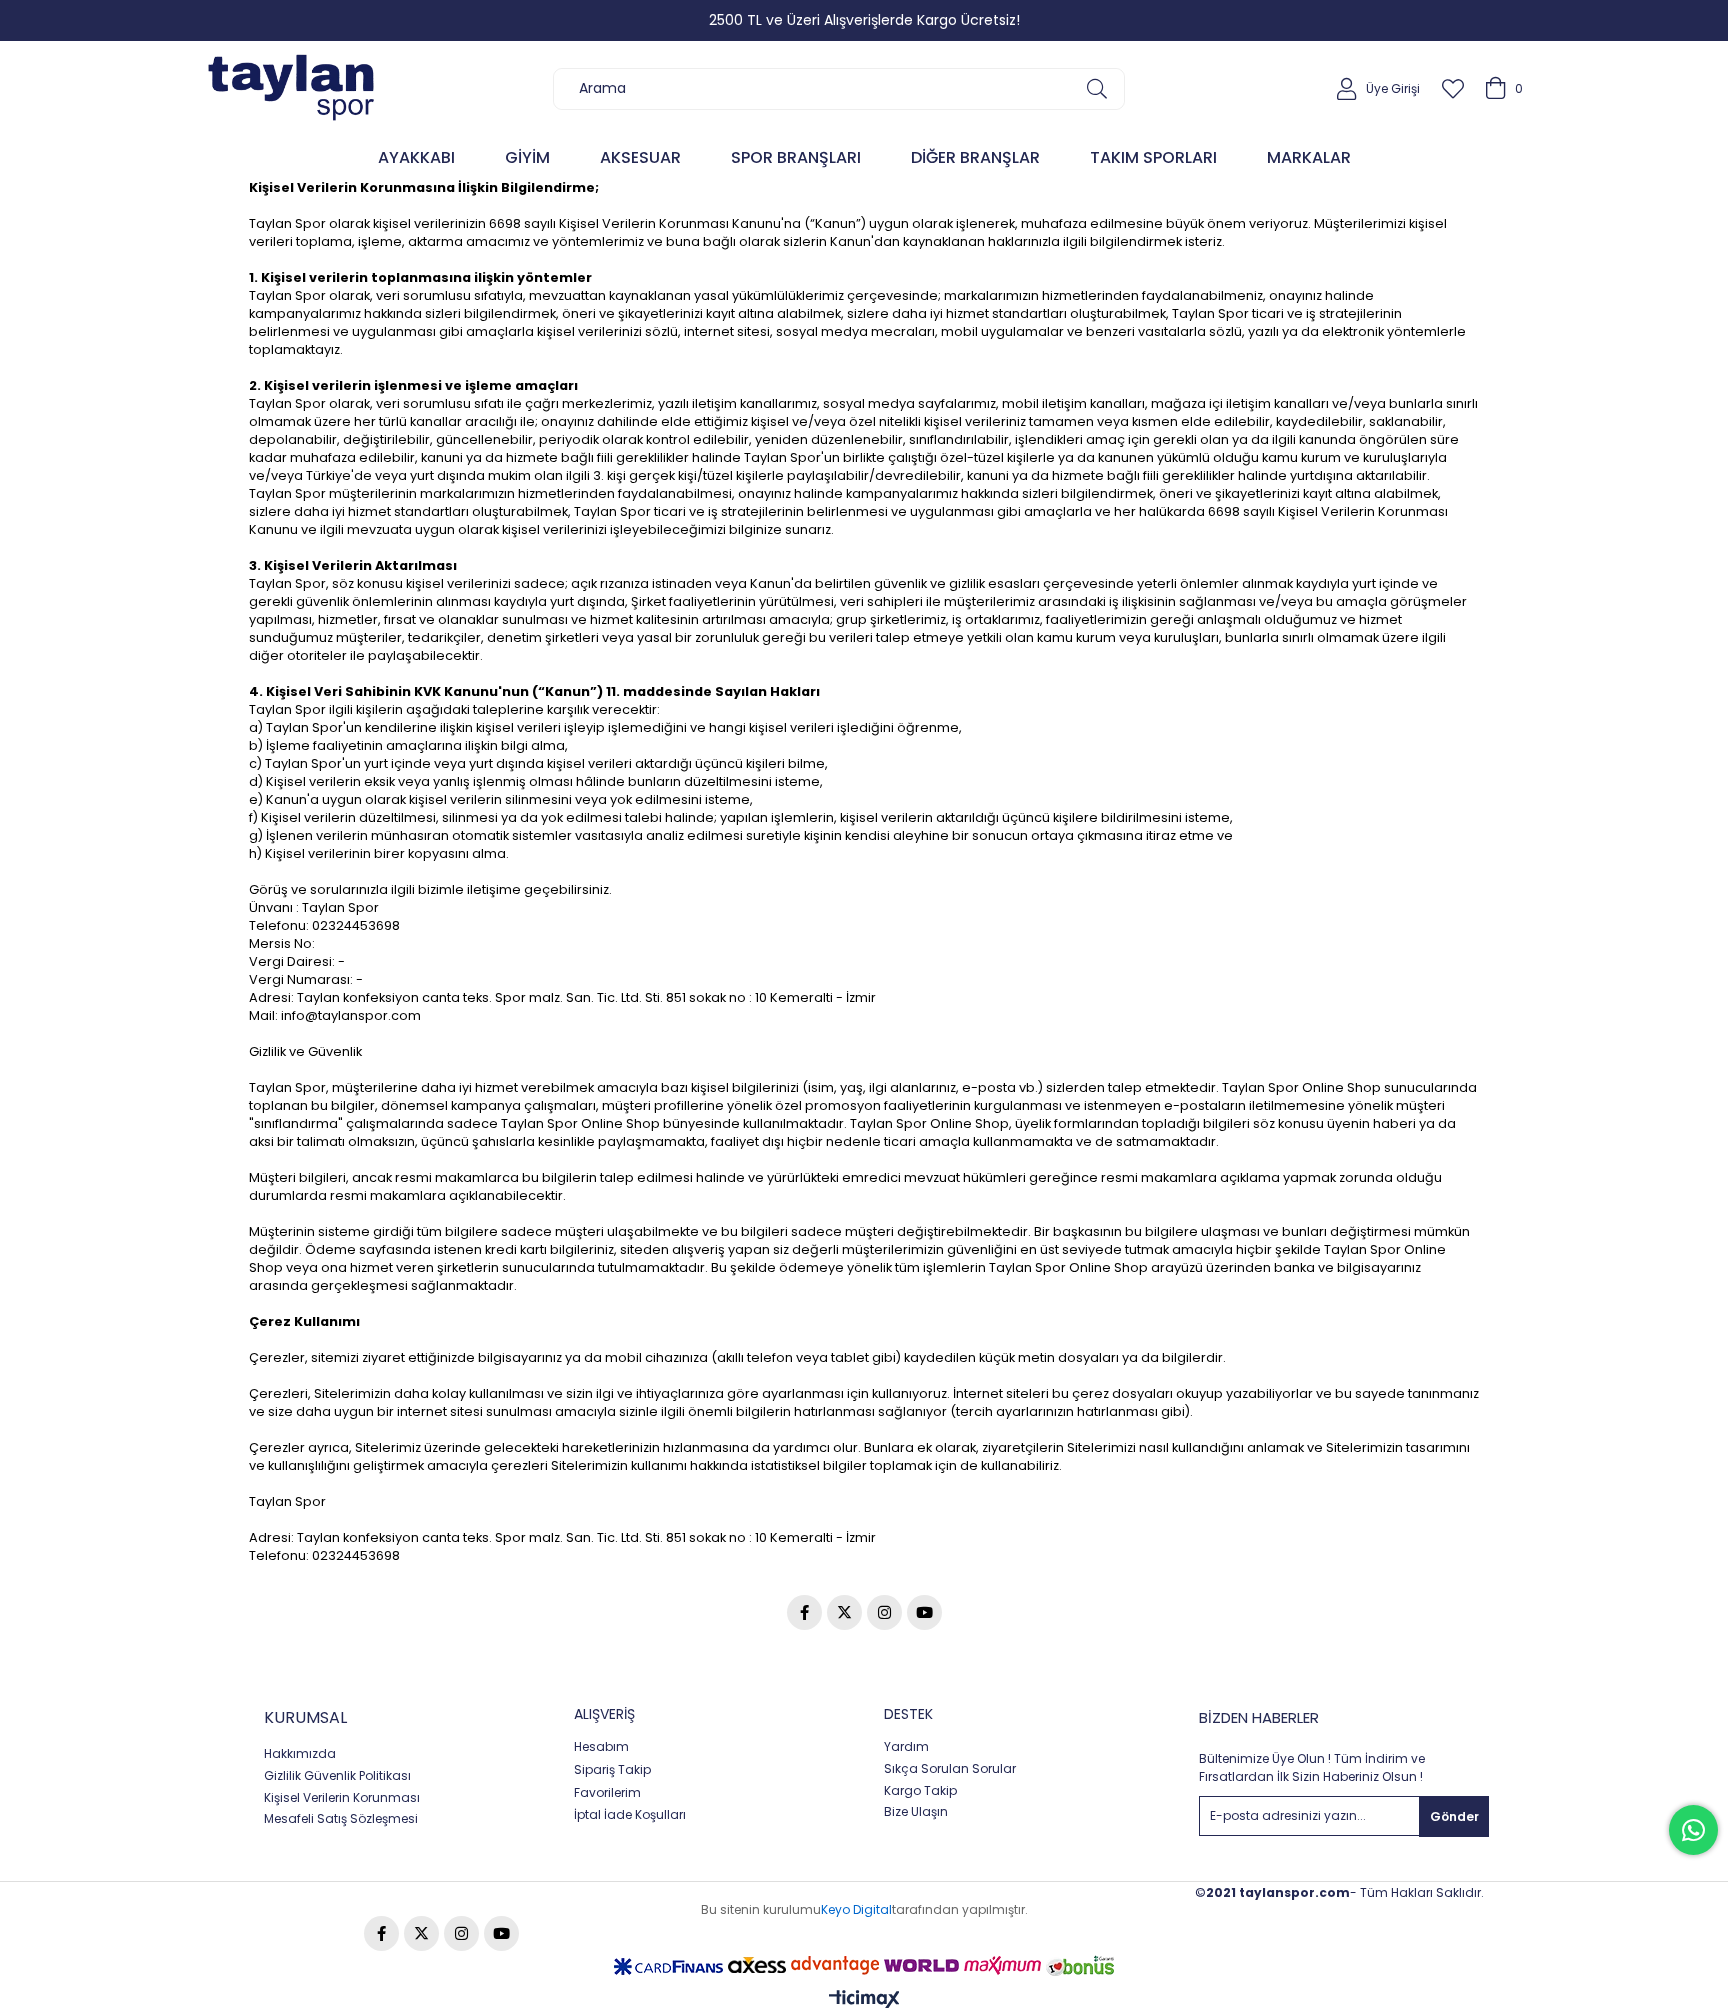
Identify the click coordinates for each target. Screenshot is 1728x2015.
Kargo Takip (920, 1791)
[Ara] (1096, 89)
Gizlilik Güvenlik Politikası (337, 1776)
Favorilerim (607, 1793)
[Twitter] (844, 1612)
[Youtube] (924, 1612)
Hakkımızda (300, 1754)
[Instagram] (884, 1612)
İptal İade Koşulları (630, 1815)
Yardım (906, 1747)
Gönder (1454, 1816)
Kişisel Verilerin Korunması (342, 1798)
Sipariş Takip (612, 1770)
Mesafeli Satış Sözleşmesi (341, 1819)
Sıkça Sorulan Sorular (950, 1769)
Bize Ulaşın (916, 1812)
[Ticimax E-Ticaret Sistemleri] (864, 2000)
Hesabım (601, 1747)
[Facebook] (804, 1612)
